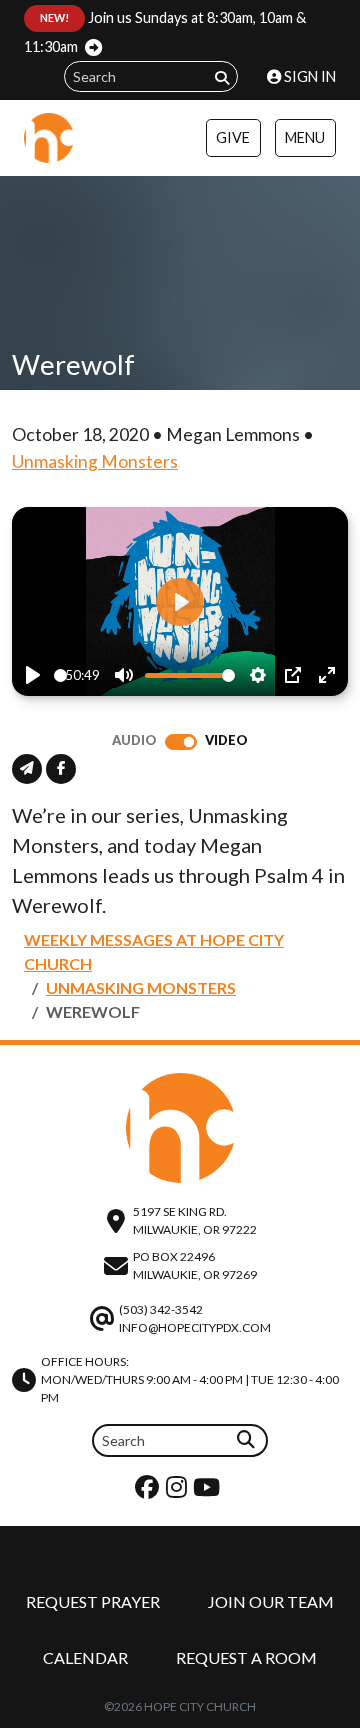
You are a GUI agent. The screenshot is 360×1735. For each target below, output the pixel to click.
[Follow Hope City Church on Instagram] (179, 1491)
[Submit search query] (222, 77)
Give (233, 137)
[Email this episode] (27, 769)
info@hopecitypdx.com (195, 1327)
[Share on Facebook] (61, 769)
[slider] (60, 675)
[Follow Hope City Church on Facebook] (149, 1491)
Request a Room (246, 1657)
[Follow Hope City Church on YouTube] (209, 1491)
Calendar (85, 1657)
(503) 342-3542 (161, 1309)
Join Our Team (271, 1601)
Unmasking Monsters (95, 461)
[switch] (181, 742)
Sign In (308, 76)
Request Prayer (93, 1601)
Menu (305, 137)
